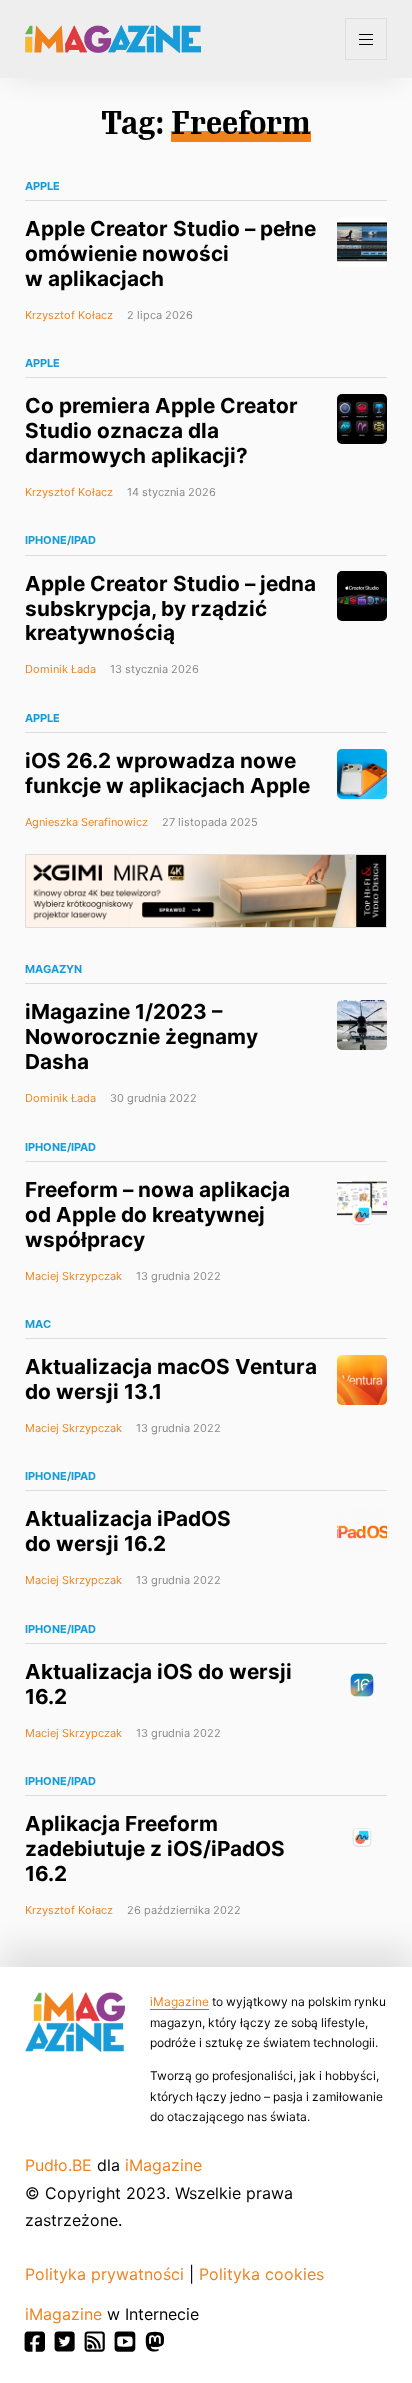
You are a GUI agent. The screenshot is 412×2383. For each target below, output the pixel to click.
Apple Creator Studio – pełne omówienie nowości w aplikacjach (170, 253)
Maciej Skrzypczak (73, 1276)
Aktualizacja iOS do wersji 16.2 (158, 1684)
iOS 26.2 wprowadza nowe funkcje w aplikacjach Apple (167, 773)
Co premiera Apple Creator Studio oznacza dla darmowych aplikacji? (161, 430)
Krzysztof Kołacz (69, 315)
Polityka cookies (261, 2274)
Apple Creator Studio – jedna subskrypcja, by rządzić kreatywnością (170, 608)
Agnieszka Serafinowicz (86, 822)
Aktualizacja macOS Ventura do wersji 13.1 (171, 1379)
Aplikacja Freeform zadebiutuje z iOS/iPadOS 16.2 (155, 1848)
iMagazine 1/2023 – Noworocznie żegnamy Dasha (141, 1036)
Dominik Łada (60, 669)
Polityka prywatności (104, 2274)
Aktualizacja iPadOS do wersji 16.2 (128, 1531)
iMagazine (179, 2001)
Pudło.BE (58, 2165)
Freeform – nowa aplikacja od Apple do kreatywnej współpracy (157, 1214)
